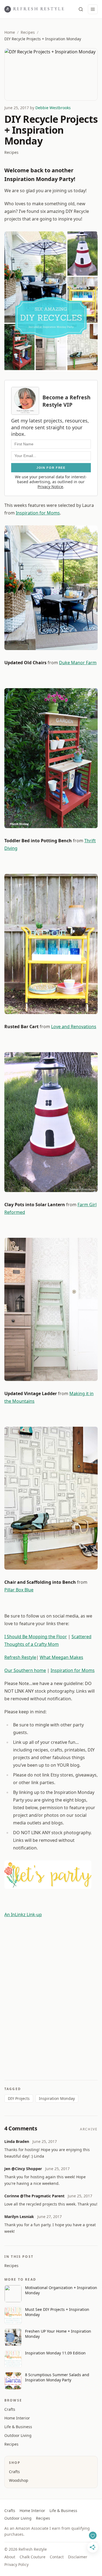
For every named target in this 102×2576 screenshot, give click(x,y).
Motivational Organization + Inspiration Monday (61, 2290)
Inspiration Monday (57, 2098)
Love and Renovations (74, 1027)
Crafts (10, 2409)
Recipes (28, 32)
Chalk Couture (33, 2557)
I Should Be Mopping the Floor (36, 1637)
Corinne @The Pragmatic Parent (34, 2196)
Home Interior (17, 2418)
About (10, 2557)
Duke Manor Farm (78, 663)
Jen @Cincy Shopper (23, 2169)
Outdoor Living (18, 2435)
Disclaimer (78, 2557)
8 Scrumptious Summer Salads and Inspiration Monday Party (57, 2377)
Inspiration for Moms (38, 513)
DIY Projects (19, 2098)
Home (10, 32)
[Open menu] (93, 9)
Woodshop (19, 2480)
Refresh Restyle (20, 1657)
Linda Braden (17, 2141)
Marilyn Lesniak (19, 2217)
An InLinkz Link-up (23, 1915)
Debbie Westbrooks (53, 108)
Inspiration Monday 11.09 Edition (55, 2353)
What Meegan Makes (61, 1657)
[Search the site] (81, 9)
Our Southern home (25, 1670)
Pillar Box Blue (19, 1590)
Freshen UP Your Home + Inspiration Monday (58, 2334)
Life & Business (18, 2427)
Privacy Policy (16, 2564)
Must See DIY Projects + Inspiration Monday (57, 2312)
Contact (57, 2557)
